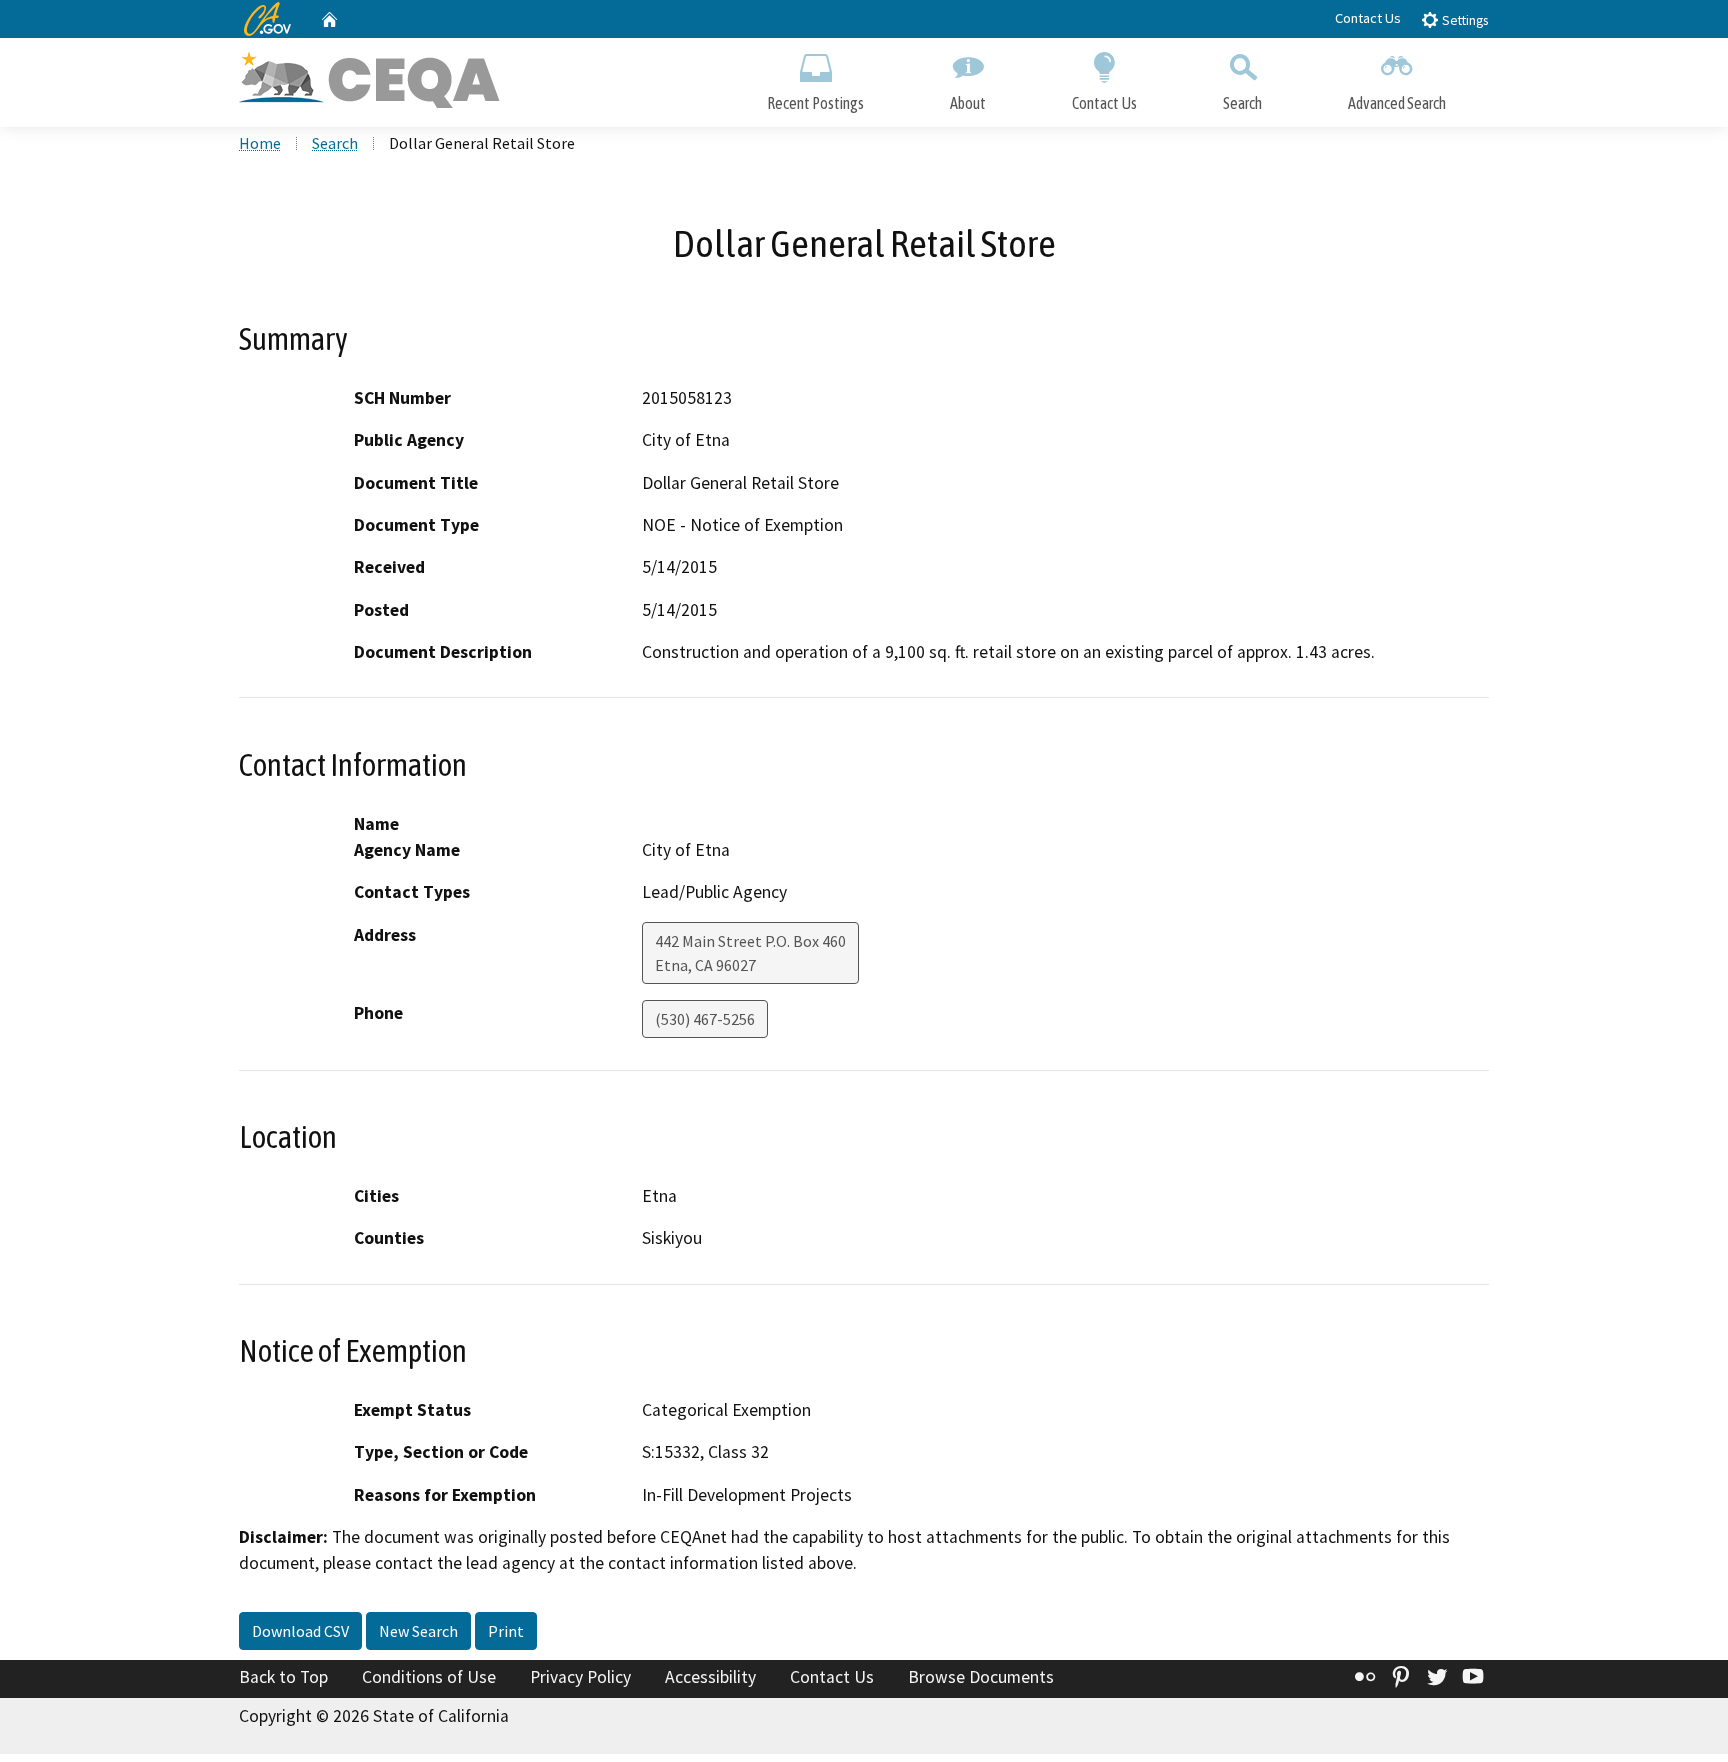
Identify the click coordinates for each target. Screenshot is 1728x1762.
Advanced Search (1397, 103)
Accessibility (710, 1677)
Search (1242, 103)
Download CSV (300, 1631)
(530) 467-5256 (705, 1019)
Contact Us (1368, 18)
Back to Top (283, 1677)
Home (260, 143)
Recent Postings (815, 103)
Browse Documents (981, 1677)
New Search (418, 1631)
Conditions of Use (429, 1677)
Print (506, 1631)
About (968, 103)
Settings (1463, 20)
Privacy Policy (580, 1677)
